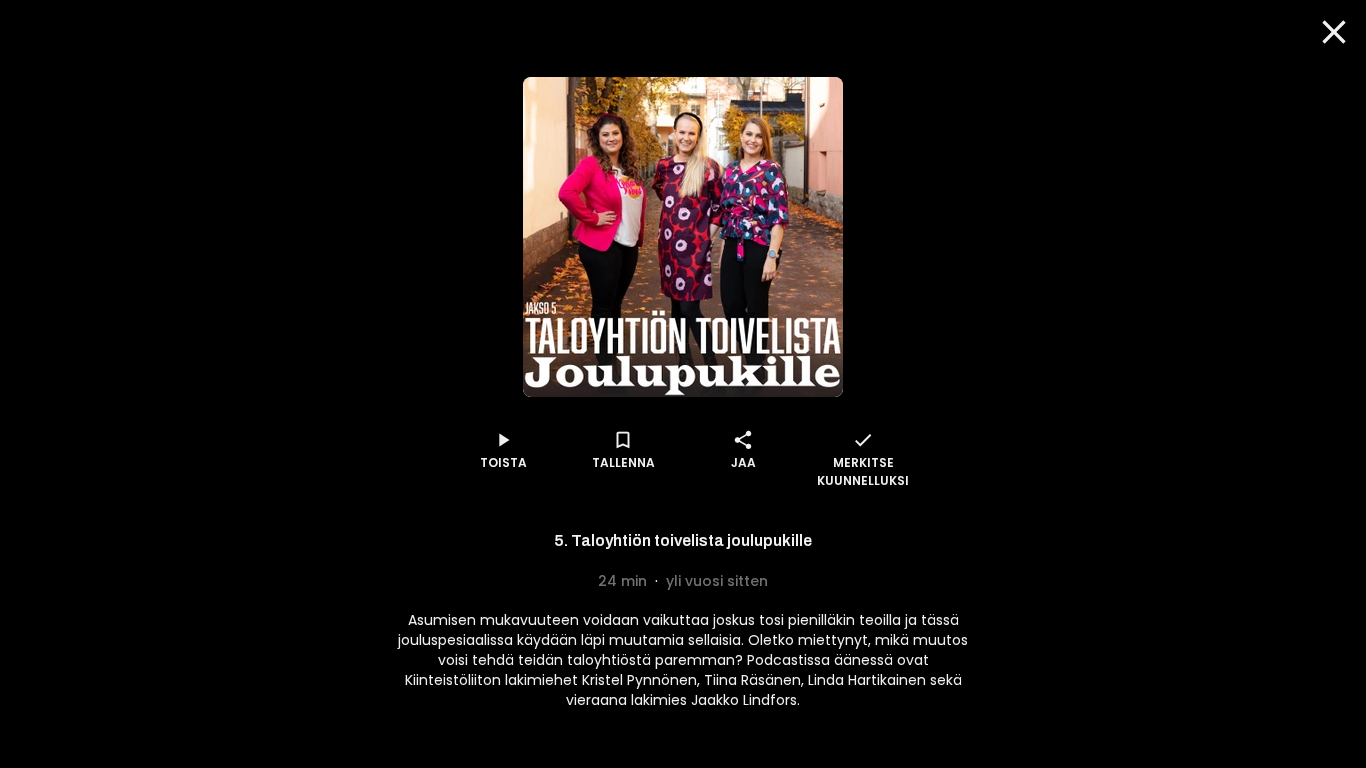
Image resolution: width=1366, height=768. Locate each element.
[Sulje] (1334, 32)
